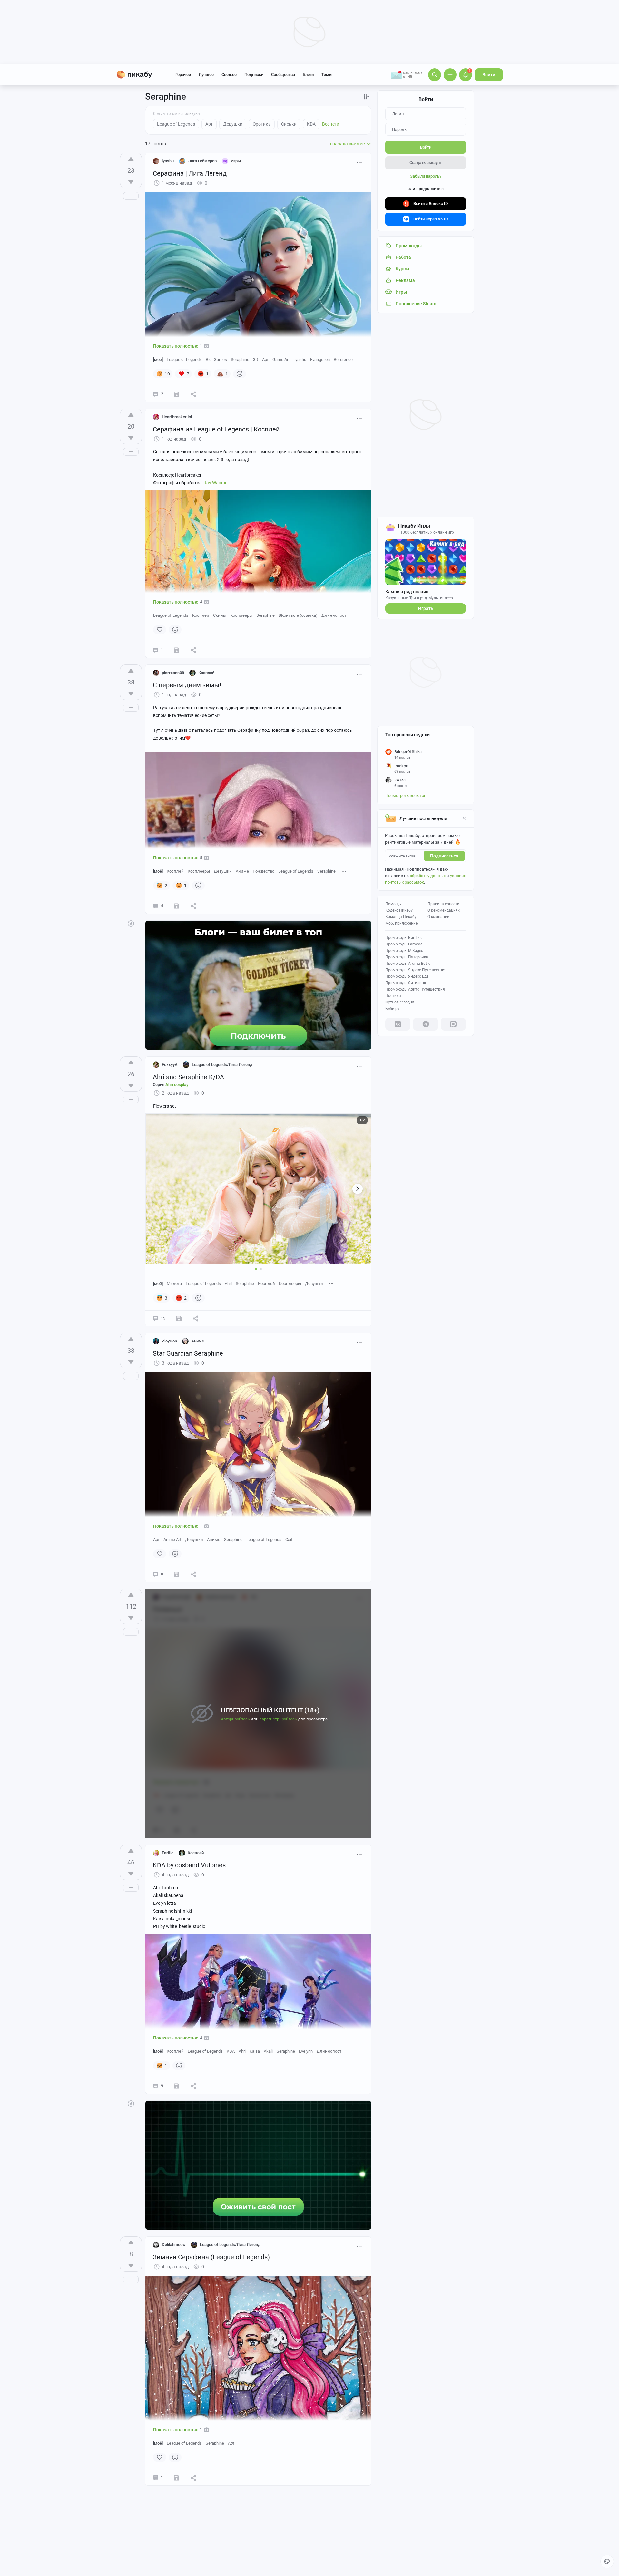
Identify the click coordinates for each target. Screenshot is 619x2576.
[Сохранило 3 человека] (177, 650)
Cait (289, 1540)
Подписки (254, 75)
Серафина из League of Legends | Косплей (216, 429)
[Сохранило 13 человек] (177, 2086)
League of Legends (184, 359)
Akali (268, 2051)
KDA (231, 2051)
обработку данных (428, 876)
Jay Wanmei (216, 483)
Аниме (242, 871)
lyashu (168, 161)
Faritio (168, 1853)
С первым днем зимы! (187, 685)
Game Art (281, 359)
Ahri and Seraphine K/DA (188, 1077)
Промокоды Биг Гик (403, 938)
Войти (489, 75)
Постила (393, 996)
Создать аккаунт (426, 163)
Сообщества (283, 75)
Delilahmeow (174, 2245)
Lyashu (300, 359)
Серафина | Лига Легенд (190, 173)
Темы (327, 75)
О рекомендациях (444, 910)
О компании (438, 917)
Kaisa (255, 2051)
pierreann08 (173, 673)
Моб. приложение (401, 923)
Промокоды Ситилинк (406, 983)
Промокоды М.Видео (404, 951)
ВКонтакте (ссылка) (298, 615)
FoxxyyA (170, 1065)
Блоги (308, 75)
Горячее (183, 75)
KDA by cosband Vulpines (189, 1865)
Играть (426, 608)
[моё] (158, 359)
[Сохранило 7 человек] (177, 394)
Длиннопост (334, 615)
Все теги (331, 124)
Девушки (223, 871)
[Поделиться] (193, 394)
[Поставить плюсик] (131, 159)
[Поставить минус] (131, 182)
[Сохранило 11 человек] (179, 1318)
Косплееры (241, 615)
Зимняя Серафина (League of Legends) (211, 2257)
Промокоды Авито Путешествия (415, 989)
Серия (171, 1085)
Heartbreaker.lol (177, 417)
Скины (220, 615)
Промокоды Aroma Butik (408, 964)
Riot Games (216, 359)
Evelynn (306, 2051)
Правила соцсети (443, 904)
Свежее (229, 75)
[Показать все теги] (344, 871)
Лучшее (206, 75)
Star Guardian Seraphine (188, 1353)
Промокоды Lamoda (404, 944)
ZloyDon (169, 1341)
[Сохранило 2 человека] (177, 906)
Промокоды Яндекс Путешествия (416, 970)
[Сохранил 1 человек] (177, 2478)
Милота (174, 1284)
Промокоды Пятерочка (407, 957)
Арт (265, 359)
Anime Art (172, 1540)
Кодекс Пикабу (399, 910)
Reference (343, 359)
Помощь (393, 904)
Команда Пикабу (401, 917)
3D (256, 359)
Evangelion (320, 359)
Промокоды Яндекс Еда (407, 976)
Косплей (201, 615)
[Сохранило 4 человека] (177, 1574)
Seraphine (240, 359)
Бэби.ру (392, 1009)
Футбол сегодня (400, 1002)
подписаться (444, 856)
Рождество (264, 871)
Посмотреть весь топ (406, 795)
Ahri (228, 1284)
